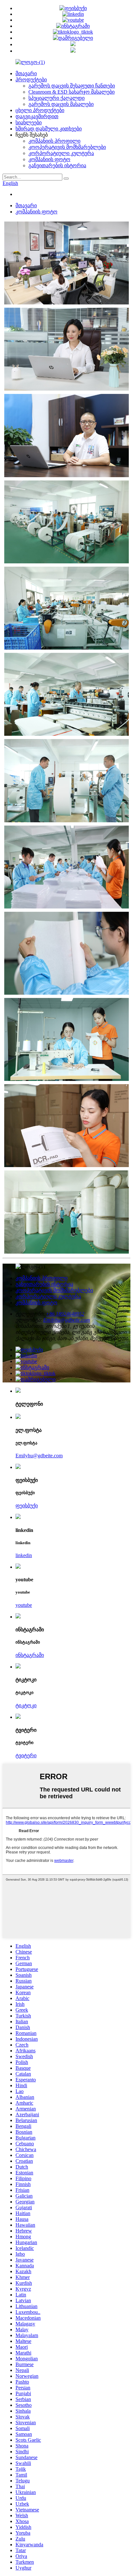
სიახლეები (29, 123)
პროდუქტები (31, 80)
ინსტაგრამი (30, 1655)
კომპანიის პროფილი (54, 141)
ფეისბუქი (27, 1506)
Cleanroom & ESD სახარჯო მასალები (72, 92)
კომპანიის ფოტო (49, 159)
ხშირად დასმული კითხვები (49, 129)
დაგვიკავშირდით (37, 116)
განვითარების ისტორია (57, 165)
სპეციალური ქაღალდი (56, 98)
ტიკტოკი (26, 1705)
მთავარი (26, 73)
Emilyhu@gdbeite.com (67, 1320)
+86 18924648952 (65, 1314)
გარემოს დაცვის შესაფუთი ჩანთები (72, 86)
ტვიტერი (26, 1755)
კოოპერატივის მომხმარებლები (67, 147)
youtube (24, 1605)
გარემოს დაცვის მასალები (61, 104)
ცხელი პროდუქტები (40, 110)
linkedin (24, 1555)
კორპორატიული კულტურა (61, 153)
